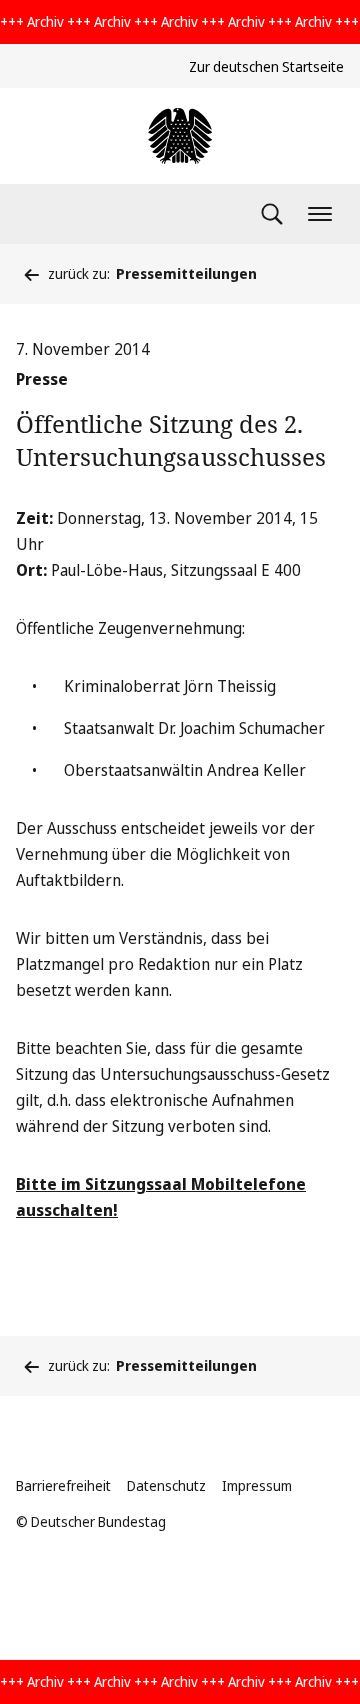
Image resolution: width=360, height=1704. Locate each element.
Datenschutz (166, 1485)
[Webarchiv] (180, 136)
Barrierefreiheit (63, 1485)
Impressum (257, 1485)
